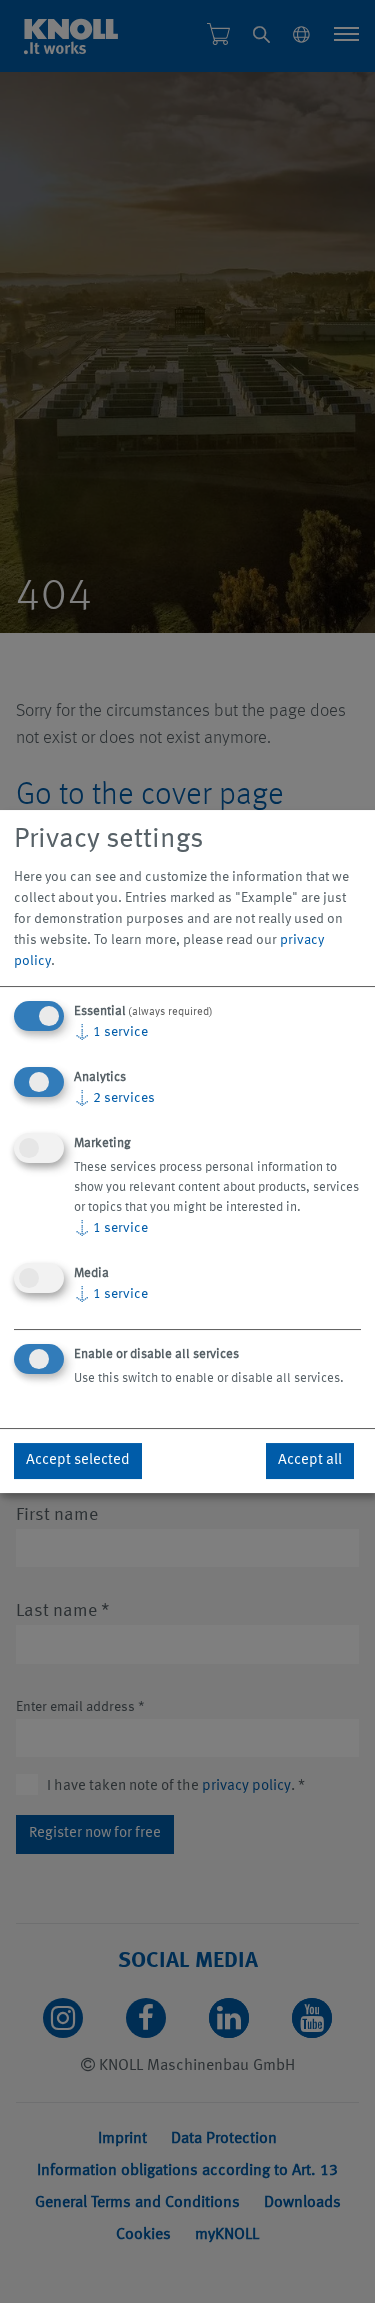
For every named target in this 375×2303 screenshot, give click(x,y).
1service (111, 1032)
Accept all (310, 1460)
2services (114, 1098)
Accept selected (78, 1460)
